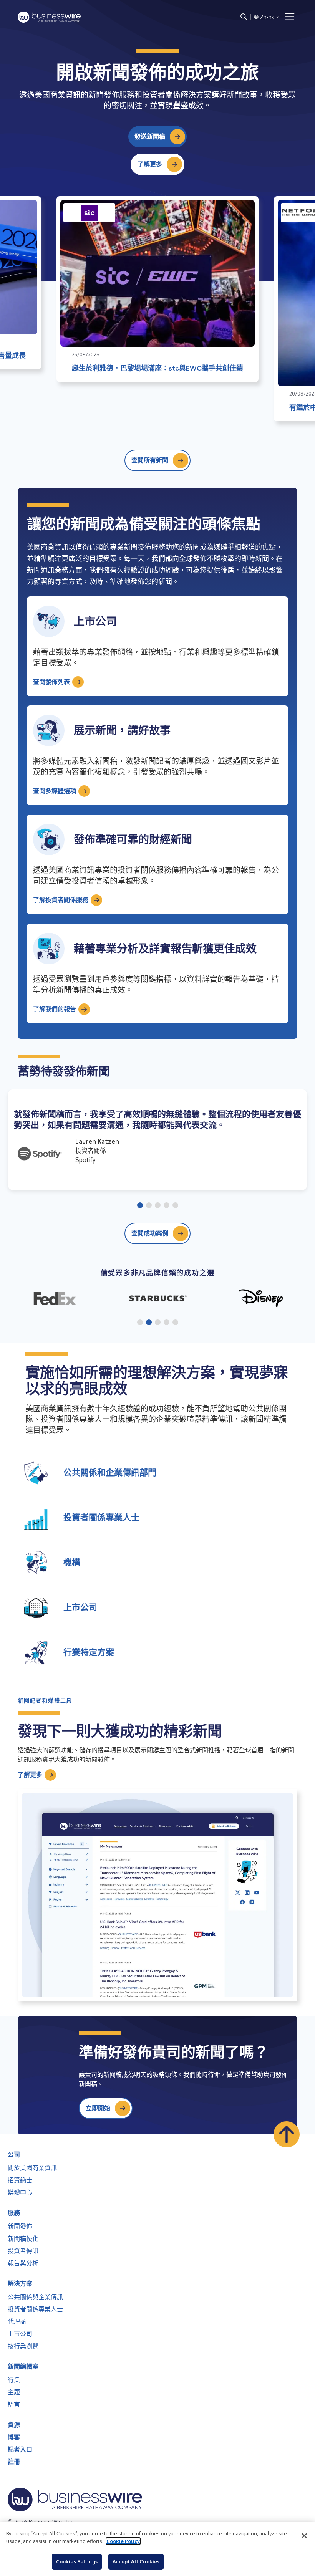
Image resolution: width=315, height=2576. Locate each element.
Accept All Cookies (136, 2561)
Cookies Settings (77, 2561)
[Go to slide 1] (140, 1206)
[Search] (244, 17)
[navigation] (290, 17)
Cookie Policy (123, 2541)
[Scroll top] (287, 2134)
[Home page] (49, 17)
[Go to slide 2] (149, 1206)
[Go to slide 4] (167, 1206)
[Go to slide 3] (158, 1206)
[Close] (304, 2536)
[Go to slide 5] (175, 1206)
